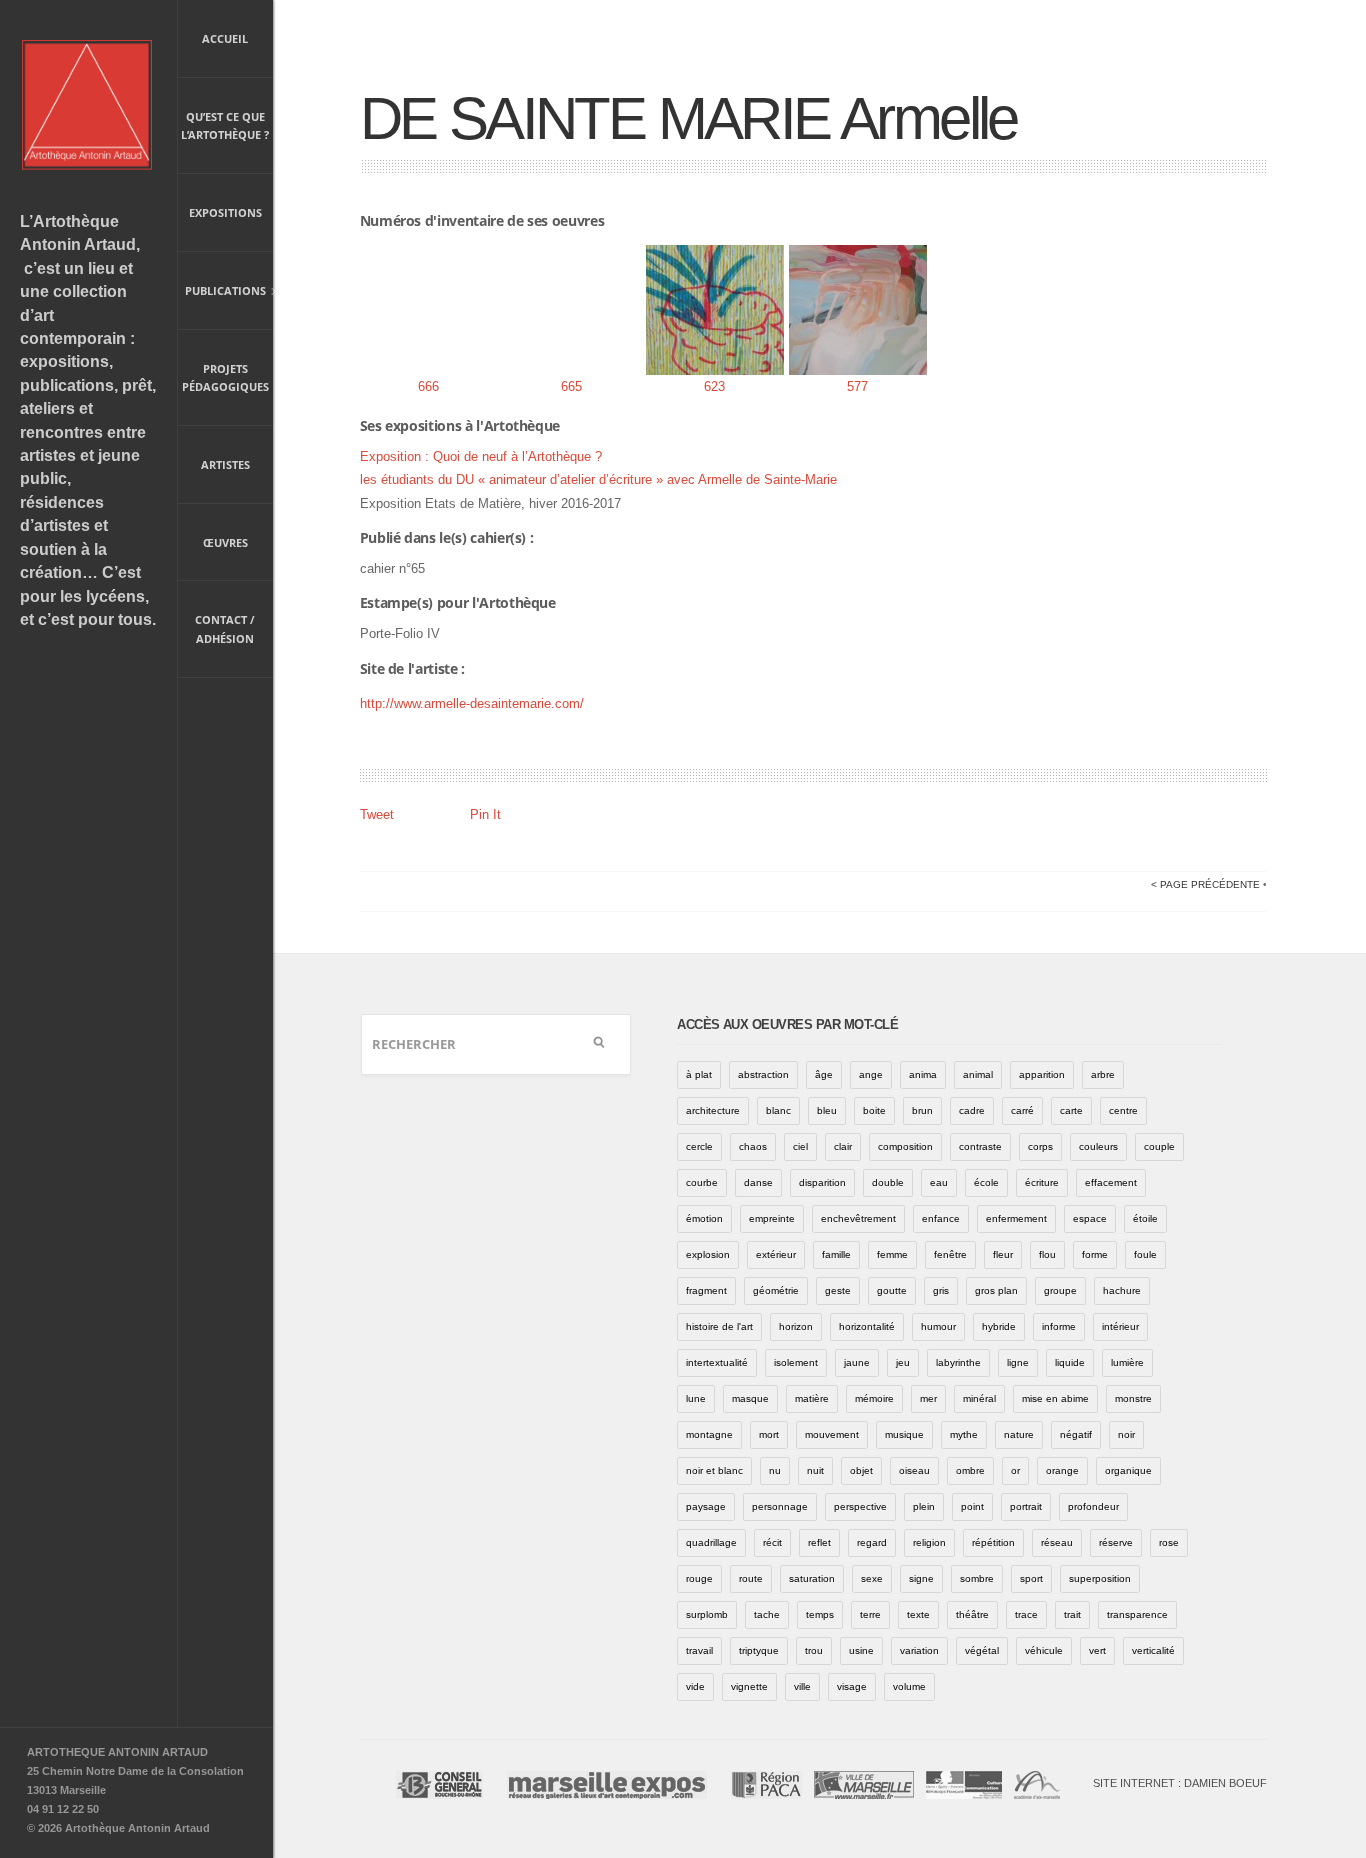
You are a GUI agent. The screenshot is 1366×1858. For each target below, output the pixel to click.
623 (714, 386)
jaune (857, 1362)
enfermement (1016, 1218)
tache (767, 1614)
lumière (1127, 1362)
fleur (1003, 1254)
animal (978, 1074)
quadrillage (711, 1542)
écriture (1042, 1182)
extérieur (776, 1254)
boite (874, 1110)
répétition (993, 1542)
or (1015, 1470)
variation (919, 1650)
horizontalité (867, 1326)
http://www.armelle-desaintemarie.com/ (472, 703)
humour (938, 1326)
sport (1031, 1578)
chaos (753, 1146)
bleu (827, 1110)
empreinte (772, 1218)
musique (904, 1434)
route (751, 1578)
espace (1090, 1218)
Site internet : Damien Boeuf (1180, 1783)
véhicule (1044, 1650)
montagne (709, 1434)
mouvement (832, 1434)
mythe (964, 1434)
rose (1169, 1542)
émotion (704, 1218)
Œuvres (225, 542)
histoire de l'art (719, 1326)
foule (1145, 1254)
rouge (699, 1578)
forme (1095, 1254)
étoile (1145, 1218)
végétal (982, 1650)
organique (1128, 1470)
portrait (1026, 1506)
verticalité (1153, 1650)
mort (769, 1434)
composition (905, 1146)
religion (929, 1542)
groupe (1060, 1290)
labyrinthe (958, 1362)
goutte (892, 1290)
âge (824, 1074)
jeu (903, 1362)
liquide (1070, 1362)
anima (923, 1074)
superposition (1100, 1578)
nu (775, 1470)
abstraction (763, 1074)
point (972, 1506)
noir (1126, 1434)
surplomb (707, 1614)
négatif (1076, 1434)
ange (871, 1074)
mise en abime (1055, 1398)
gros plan (996, 1290)
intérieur (1120, 1326)
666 (428, 386)
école (986, 1182)
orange (1062, 1470)
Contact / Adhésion (225, 629)
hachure (1122, 1290)
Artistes (225, 464)
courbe (702, 1182)
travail (699, 1650)
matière (812, 1398)
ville (802, 1686)
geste (838, 1290)
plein (924, 1506)
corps (1040, 1146)
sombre (977, 1578)
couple (1159, 1146)
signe (921, 1578)
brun (922, 1110)
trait (1072, 1614)
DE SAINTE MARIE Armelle (688, 118)
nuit (815, 1470)
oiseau (914, 1470)
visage (852, 1686)
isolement (796, 1362)
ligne (1018, 1362)
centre (1123, 1110)
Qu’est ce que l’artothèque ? (225, 126)
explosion (708, 1254)
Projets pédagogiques (225, 378)
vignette (749, 1686)
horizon (796, 1326)
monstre (1133, 1398)
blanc (778, 1110)
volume (909, 1686)
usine (861, 1650)
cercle (699, 1146)
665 (571, 386)
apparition (1042, 1074)
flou (1047, 1254)
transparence (1137, 1614)
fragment (706, 1290)
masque (750, 1398)
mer (928, 1398)
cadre (972, 1110)
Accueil (225, 38)
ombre (970, 1470)
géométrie (776, 1290)
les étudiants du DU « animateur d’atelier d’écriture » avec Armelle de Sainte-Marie (598, 479)
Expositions (225, 212)
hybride (999, 1326)
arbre (1103, 1074)
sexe (872, 1578)
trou (814, 1650)
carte (1071, 1110)
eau (939, 1182)
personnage (780, 1506)
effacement (1111, 1182)
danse (758, 1182)
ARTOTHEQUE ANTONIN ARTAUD (117, 1752)
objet (861, 1470)
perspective (860, 1506)
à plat (699, 1074)
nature (1019, 1434)
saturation (812, 1578)
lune (696, 1398)
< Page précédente (1205, 884)
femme (892, 1254)
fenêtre (950, 1254)
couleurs (1098, 1146)
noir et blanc (714, 1470)
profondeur (1093, 1506)
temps (820, 1614)
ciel (800, 1146)
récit (772, 1542)
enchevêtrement (858, 1218)
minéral (979, 1398)
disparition (822, 1182)
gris (941, 1290)
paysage (706, 1506)
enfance (941, 1218)
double (888, 1182)
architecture (713, 1110)
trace (1026, 1614)
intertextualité (717, 1362)
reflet (819, 1542)
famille (836, 1254)
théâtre (972, 1614)
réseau (1057, 1542)
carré (1022, 1110)
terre (870, 1614)
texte (918, 1614)
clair (843, 1146)
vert (1097, 1650)
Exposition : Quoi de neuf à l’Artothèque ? (481, 456)
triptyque (759, 1650)
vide (695, 1686)
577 (857, 386)
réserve (1116, 1542)
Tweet (377, 814)
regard (872, 1542)
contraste (980, 1146)
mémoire (874, 1398)
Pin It (485, 814)
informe (1059, 1326)
